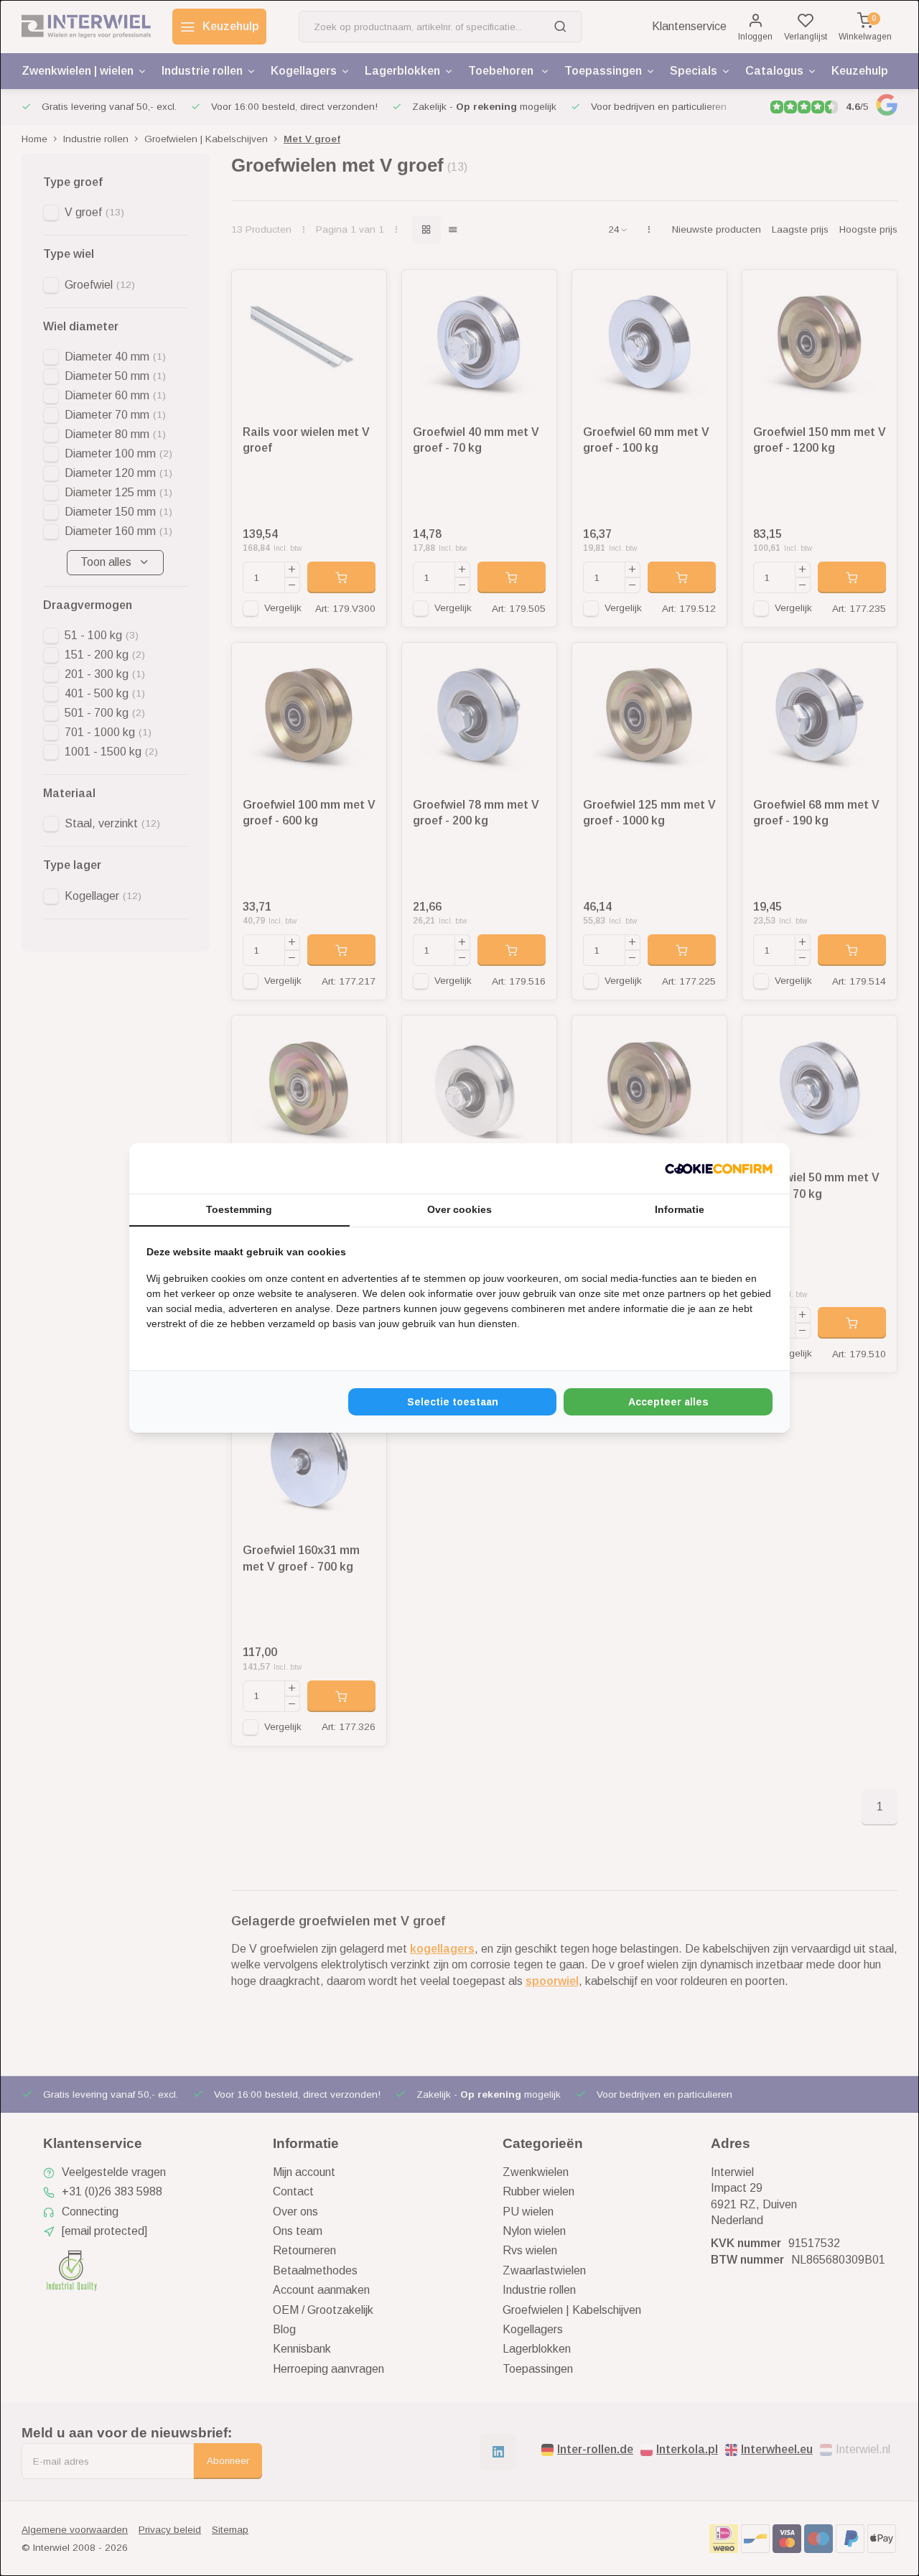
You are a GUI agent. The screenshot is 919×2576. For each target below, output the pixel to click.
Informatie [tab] (680, 1209)
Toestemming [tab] (239, 1209)
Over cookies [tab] (459, 1209)
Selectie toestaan (453, 1402)
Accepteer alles (668, 1402)
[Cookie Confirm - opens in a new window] (719, 1168)
